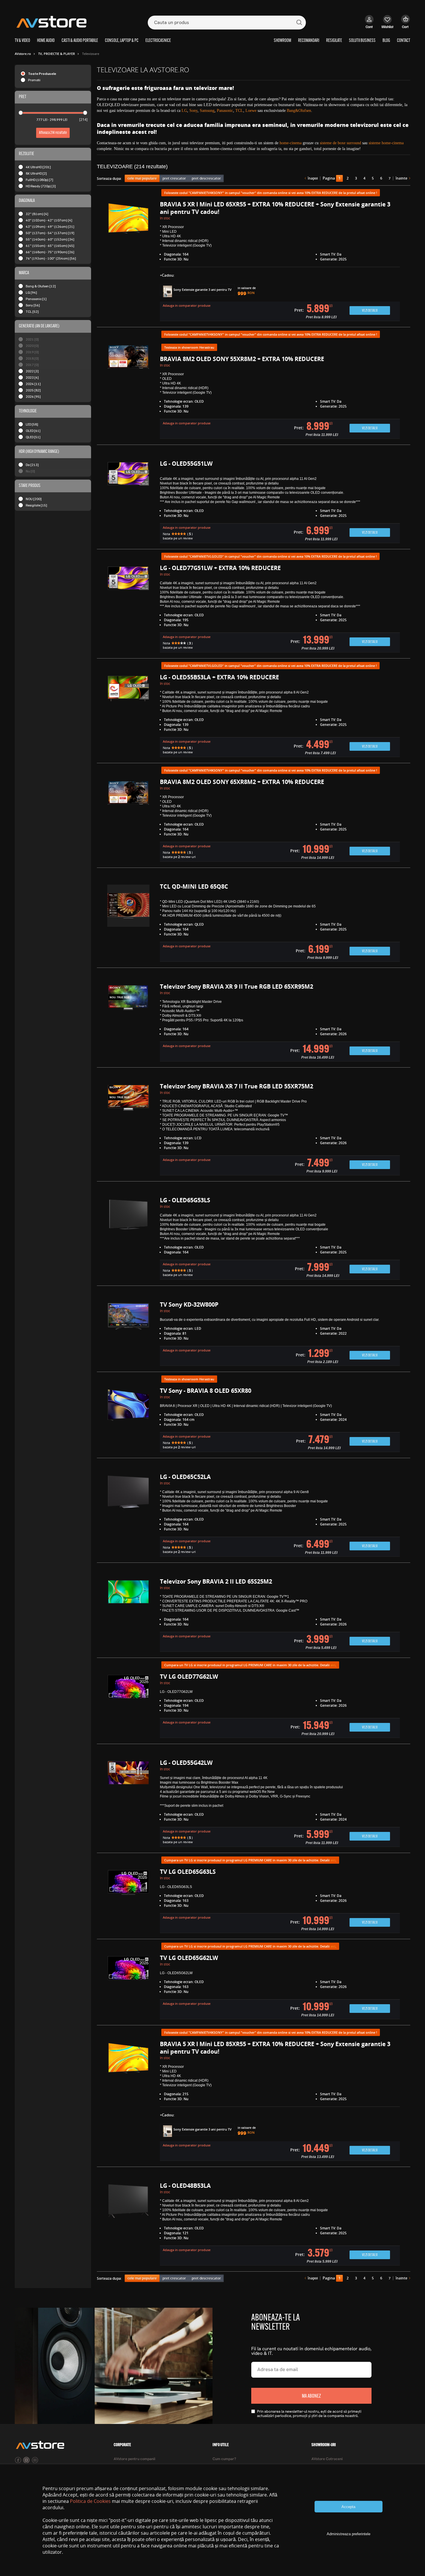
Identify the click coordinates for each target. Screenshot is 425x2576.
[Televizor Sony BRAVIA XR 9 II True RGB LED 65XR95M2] (128, 1023)
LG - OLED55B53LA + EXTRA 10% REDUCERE (219, 677)
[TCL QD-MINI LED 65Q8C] (128, 923)
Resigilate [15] (36, 505)
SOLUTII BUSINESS (362, 41)
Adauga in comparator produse (187, 305)
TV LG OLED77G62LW (189, 1677)
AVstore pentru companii (134, 2459)
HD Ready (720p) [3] (41, 186)
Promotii (34, 80)
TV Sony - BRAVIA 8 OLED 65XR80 (206, 1391)
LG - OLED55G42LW (186, 1763)
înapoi (313, 178)
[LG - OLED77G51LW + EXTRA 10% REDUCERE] (128, 609)
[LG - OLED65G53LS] (128, 1239)
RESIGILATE (334, 41)
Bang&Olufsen (299, 111)
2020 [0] (32, 346)
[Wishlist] (388, 25)
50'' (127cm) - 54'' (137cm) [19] (50, 233)
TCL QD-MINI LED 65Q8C (194, 886)
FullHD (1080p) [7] (39, 180)
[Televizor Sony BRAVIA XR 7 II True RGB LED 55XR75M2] (128, 1130)
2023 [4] (32, 377)
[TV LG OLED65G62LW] (128, 1988)
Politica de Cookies (90, 2501)
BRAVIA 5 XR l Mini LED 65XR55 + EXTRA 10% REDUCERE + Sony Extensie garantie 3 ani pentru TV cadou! (275, 208)
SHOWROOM (282, 41)
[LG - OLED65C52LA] (128, 1516)
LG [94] (31, 292)
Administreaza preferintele (349, 2534)
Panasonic (225, 111)
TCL (239, 111)
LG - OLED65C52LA (185, 1477)
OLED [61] (33, 431)
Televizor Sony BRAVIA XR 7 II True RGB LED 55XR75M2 (236, 1086)
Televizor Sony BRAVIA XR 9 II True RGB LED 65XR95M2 (236, 986)
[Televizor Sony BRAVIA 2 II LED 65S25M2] (128, 1616)
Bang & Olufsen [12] (41, 286)
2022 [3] (32, 371)
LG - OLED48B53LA (185, 2186)
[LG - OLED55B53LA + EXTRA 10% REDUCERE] (128, 716)
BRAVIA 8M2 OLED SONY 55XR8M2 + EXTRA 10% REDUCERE (242, 359)
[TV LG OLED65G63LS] (128, 1901)
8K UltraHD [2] (36, 173)
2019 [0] (32, 352)
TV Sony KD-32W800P (189, 1304)
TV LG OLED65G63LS (188, 1872)
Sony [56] (33, 305)
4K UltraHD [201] (38, 167)
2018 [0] (32, 358)
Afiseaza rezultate (53, 133)
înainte (401, 178)
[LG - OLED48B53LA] (128, 2225)
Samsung (207, 111)
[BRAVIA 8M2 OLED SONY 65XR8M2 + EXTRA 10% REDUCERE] (128, 821)
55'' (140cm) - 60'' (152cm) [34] (50, 239)
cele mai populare (142, 178)
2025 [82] (33, 390)
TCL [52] (32, 311)
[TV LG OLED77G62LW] (128, 1706)
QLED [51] (33, 437)
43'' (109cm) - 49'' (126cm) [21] (50, 226)
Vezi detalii (370, 311)
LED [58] (32, 424)
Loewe (251, 111)
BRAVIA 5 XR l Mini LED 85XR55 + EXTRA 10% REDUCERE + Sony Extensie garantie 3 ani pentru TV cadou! (275, 2048)
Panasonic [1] (36, 299)
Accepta (348, 2507)
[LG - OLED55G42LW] (128, 1804)
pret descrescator (206, 178)
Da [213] (32, 465)
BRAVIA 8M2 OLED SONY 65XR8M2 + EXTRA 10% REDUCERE (242, 782)
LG (184, 111)
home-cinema (291, 143)
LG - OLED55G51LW (186, 464)
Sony (193, 111)
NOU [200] (34, 499)
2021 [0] (32, 339)
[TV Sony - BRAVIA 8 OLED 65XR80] (128, 1420)
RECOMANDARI (309, 41)
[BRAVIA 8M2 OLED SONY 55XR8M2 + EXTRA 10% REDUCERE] (128, 391)
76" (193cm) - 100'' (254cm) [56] (51, 258)
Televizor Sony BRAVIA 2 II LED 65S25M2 (216, 1581)
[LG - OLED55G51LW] (128, 502)
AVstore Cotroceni (327, 2459)
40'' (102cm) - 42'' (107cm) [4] (49, 220)
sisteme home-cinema (386, 143)
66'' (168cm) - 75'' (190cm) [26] (50, 252)
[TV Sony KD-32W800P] (128, 1334)
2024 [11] (33, 384)
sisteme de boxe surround (340, 143)
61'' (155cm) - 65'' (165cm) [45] (50, 246)
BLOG (386, 41)
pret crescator (174, 178)
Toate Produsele (42, 74)
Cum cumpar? (224, 2459)
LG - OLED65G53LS (185, 1200)
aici (333, 1665)
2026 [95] (33, 396)
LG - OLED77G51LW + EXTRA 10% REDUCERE (220, 568)
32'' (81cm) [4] (37, 214)
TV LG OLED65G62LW (189, 1958)
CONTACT (404, 41)
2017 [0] (32, 365)
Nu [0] (30, 471)
